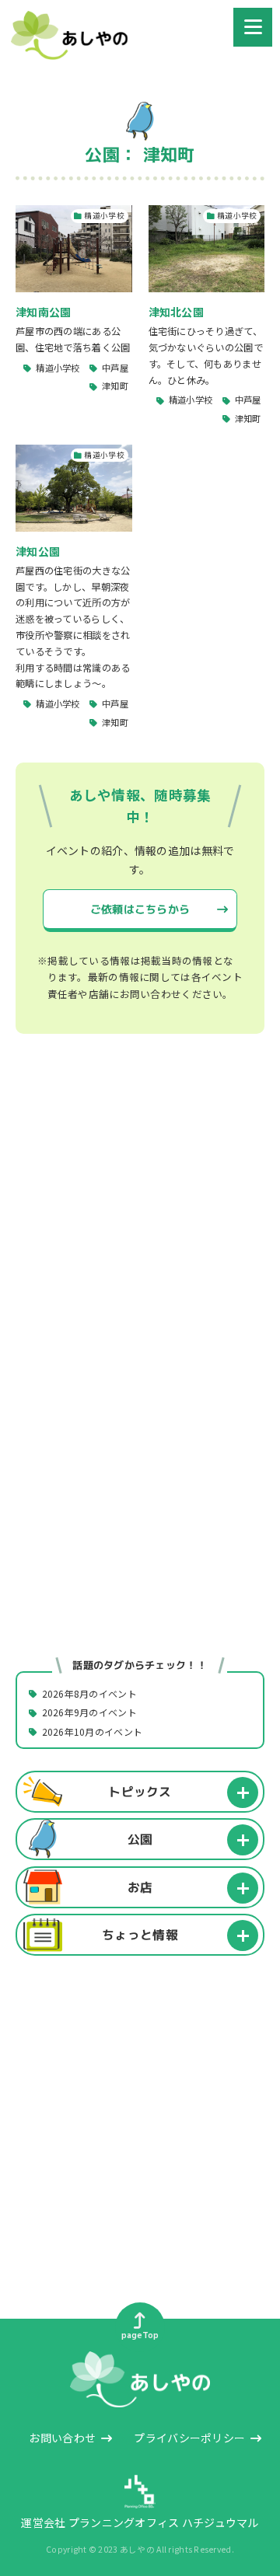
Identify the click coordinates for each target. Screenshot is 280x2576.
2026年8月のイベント (89, 1693)
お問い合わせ (62, 2438)
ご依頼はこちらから (140, 909)
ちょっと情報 (140, 1935)
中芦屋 (115, 368)
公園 (140, 1839)
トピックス (140, 1791)
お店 (140, 1887)
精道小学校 (58, 368)
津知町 (115, 386)
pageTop (140, 2335)
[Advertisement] (140, 1220)
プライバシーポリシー (189, 2438)
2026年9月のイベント (89, 1713)
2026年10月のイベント (93, 1731)
